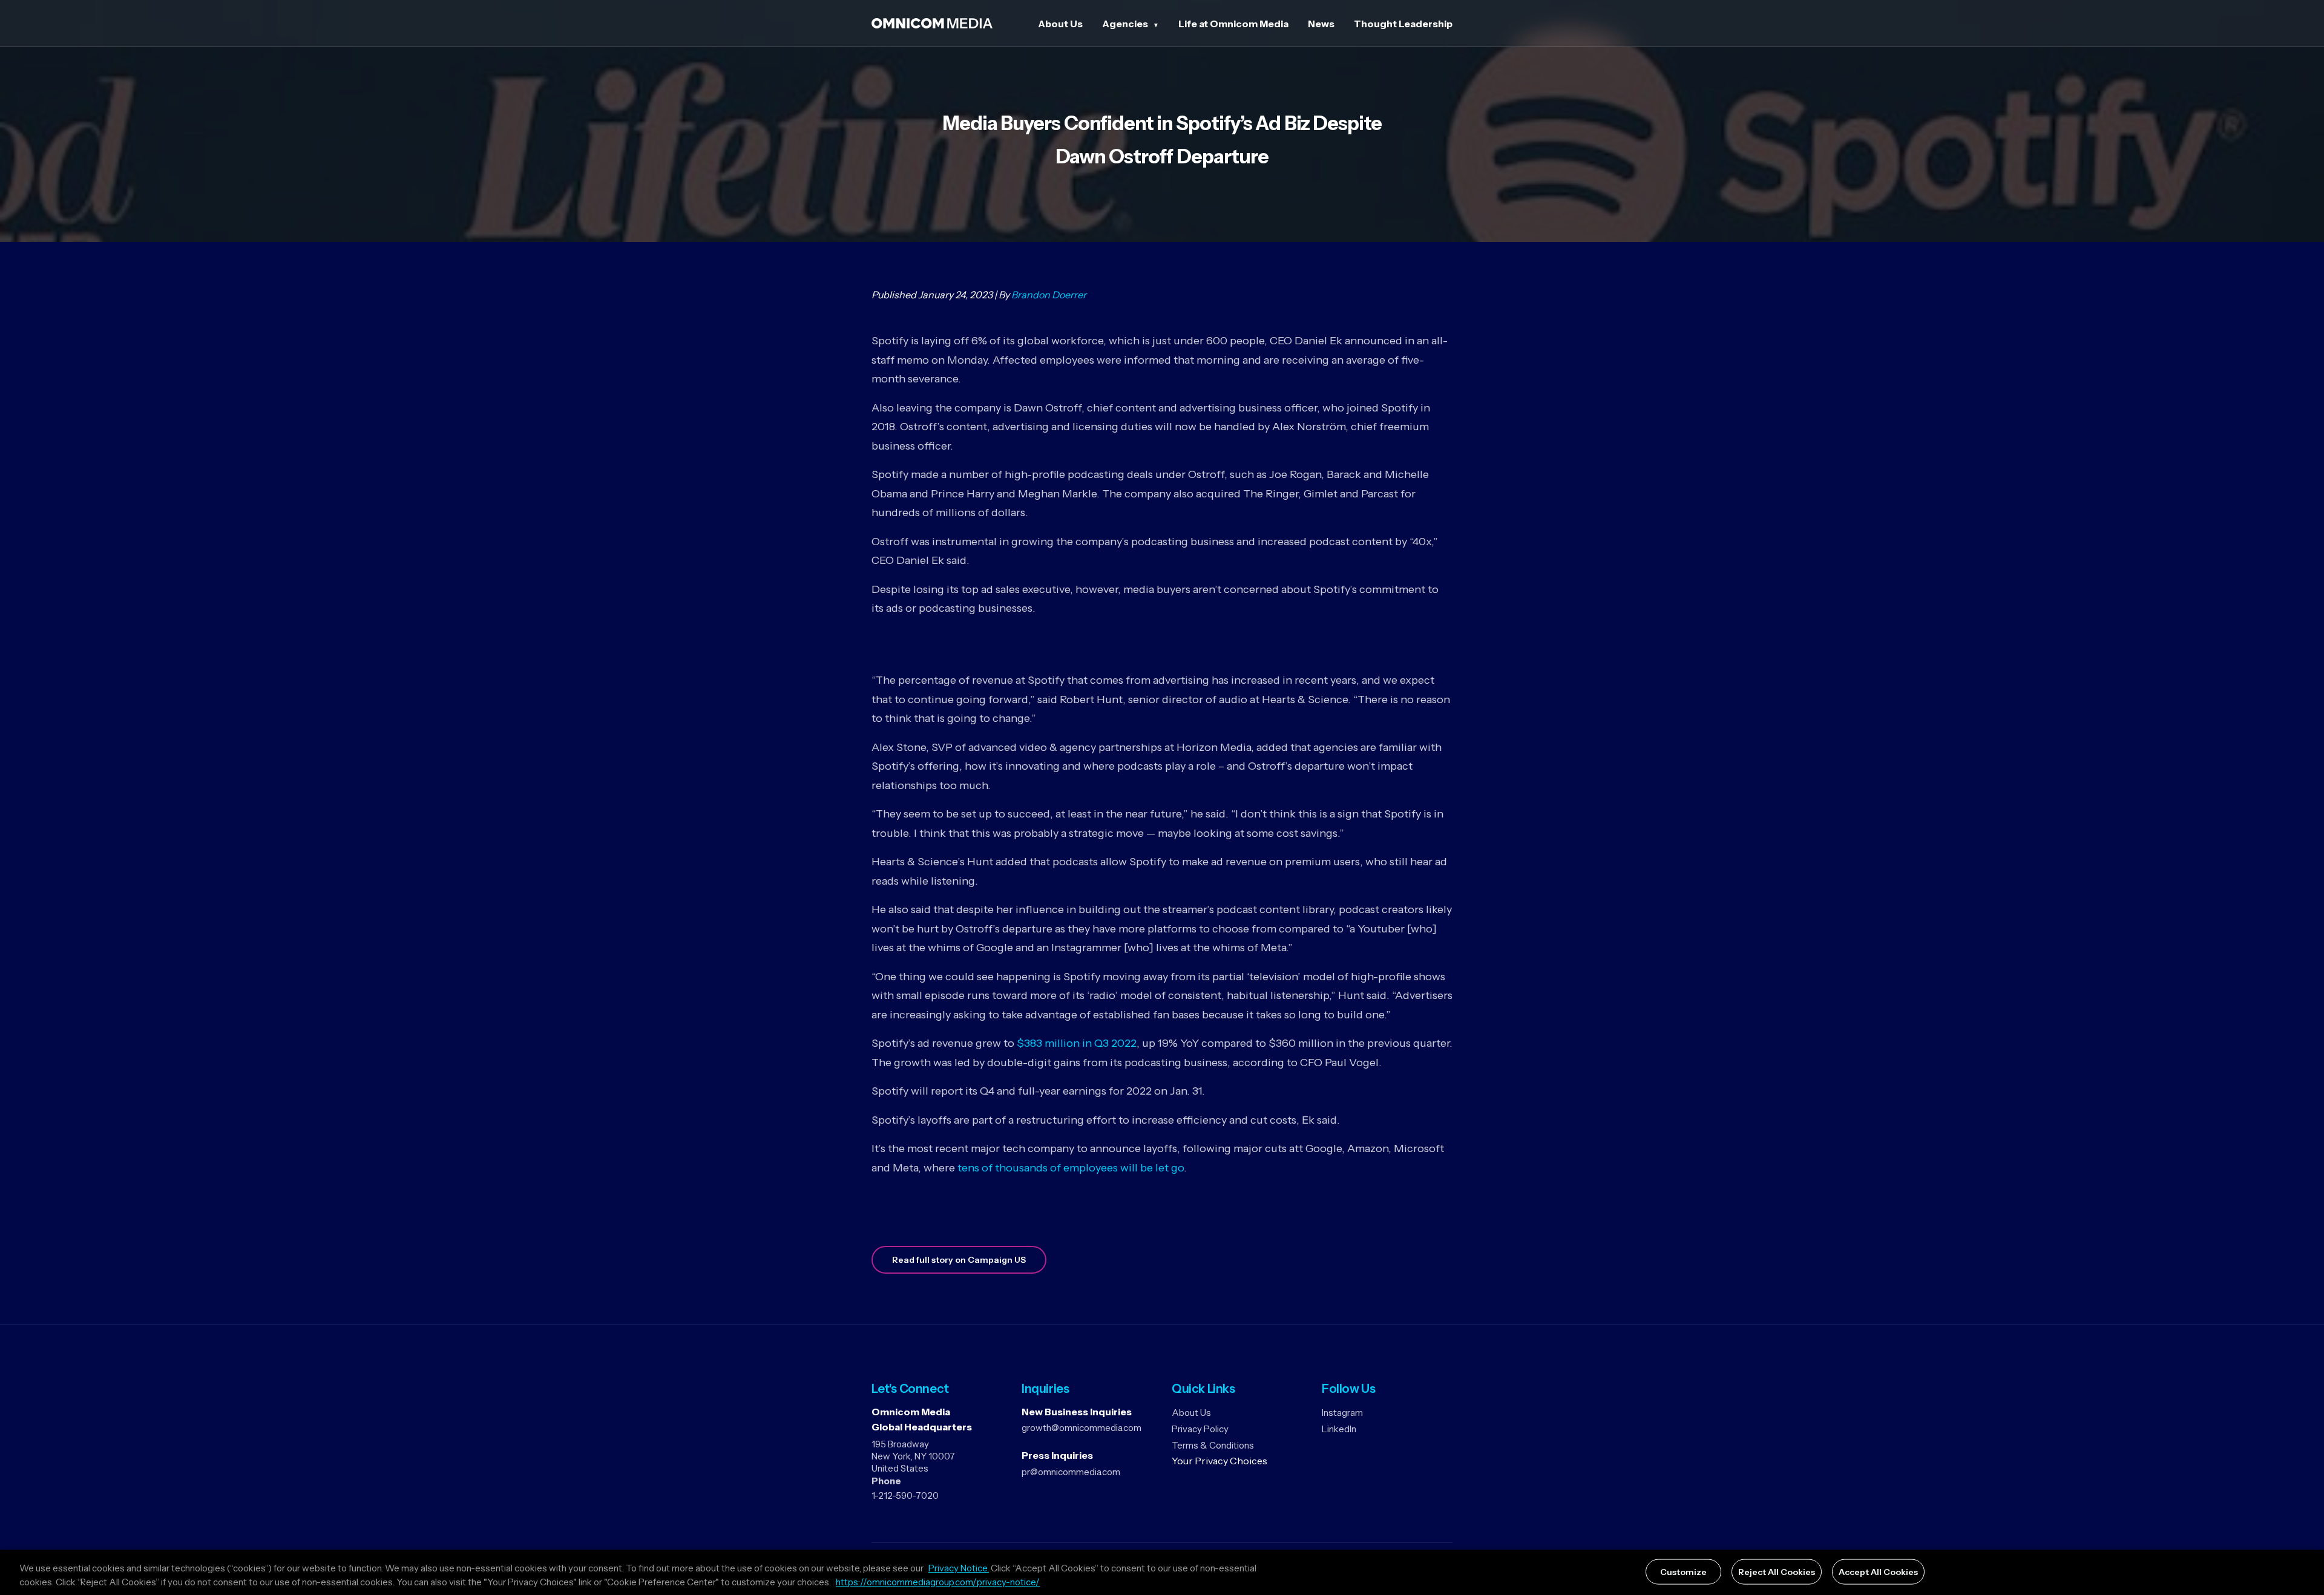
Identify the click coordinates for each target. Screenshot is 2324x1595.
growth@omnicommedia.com (1082, 1428)
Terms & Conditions (1213, 1445)
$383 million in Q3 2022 (1077, 1043)
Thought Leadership (1403, 24)
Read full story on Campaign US (959, 1260)
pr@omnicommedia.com (1071, 1472)
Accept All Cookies (1878, 1571)
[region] (1162, 1572)
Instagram (1342, 1413)
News (1321, 24)
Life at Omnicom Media (1233, 24)
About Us (1060, 24)
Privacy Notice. (959, 1568)
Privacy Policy (1200, 1429)
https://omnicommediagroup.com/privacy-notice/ (938, 1582)
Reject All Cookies (1777, 1571)
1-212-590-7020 (905, 1495)
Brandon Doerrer (1049, 295)
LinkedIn (1339, 1429)
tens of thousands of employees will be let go (1071, 1168)
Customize (1683, 1571)
